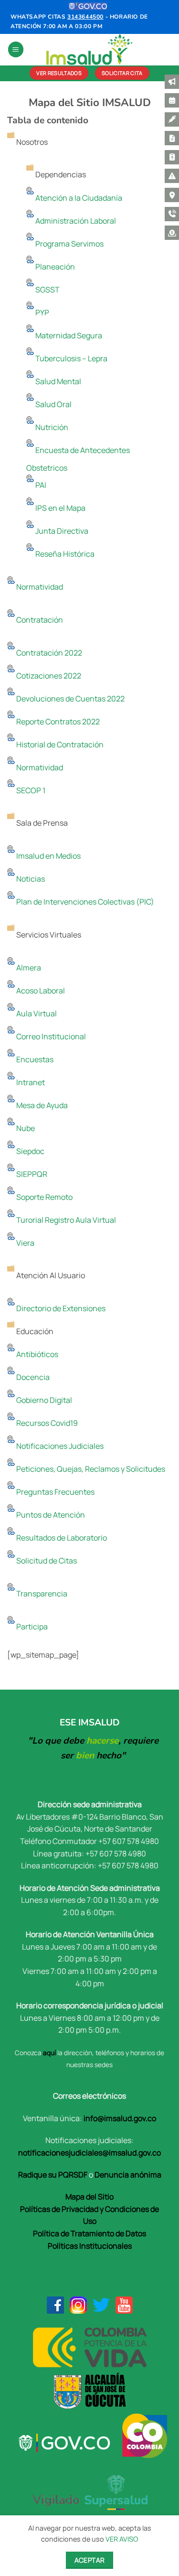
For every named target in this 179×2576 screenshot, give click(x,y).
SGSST (47, 290)
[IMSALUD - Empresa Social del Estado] (90, 49)
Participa (31, 1627)
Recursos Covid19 (46, 1423)
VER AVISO (122, 2539)
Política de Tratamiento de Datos (89, 2233)
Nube (25, 1128)
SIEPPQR (31, 1174)
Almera (28, 968)
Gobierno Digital (43, 1400)
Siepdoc (30, 1151)
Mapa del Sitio (89, 2197)
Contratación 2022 (48, 653)
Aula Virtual (36, 1013)
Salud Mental (58, 381)
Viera (25, 1243)
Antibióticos (37, 1354)
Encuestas (34, 1059)
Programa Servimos (69, 244)
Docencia (32, 1377)
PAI (40, 485)
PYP (42, 313)
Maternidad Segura (68, 335)
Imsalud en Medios (48, 856)
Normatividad (39, 587)
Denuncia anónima (128, 2175)
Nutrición (51, 427)
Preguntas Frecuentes (55, 1492)
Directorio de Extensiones (60, 1308)
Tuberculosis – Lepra (71, 358)
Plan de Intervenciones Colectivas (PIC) (84, 902)
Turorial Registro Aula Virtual (65, 1220)
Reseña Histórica (64, 554)
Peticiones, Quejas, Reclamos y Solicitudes (90, 1469)
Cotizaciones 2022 (48, 676)
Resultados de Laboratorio (61, 1538)
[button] (16, 49)
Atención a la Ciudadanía (78, 198)
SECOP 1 (30, 790)
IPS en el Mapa (60, 508)
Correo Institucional (50, 1036)
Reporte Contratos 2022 (57, 722)
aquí (49, 2053)
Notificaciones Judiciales (59, 1446)
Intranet (30, 1082)
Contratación (39, 620)
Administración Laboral (75, 221)
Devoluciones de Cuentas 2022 (70, 699)
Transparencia (41, 1594)
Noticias (30, 879)
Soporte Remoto (44, 1197)
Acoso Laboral (40, 991)
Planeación (54, 267)
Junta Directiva (61, 531)
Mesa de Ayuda (41, 1105)
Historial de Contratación (59, 744)
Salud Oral (53, 404)
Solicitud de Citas (46, 1561)
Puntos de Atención (50, 1515)
